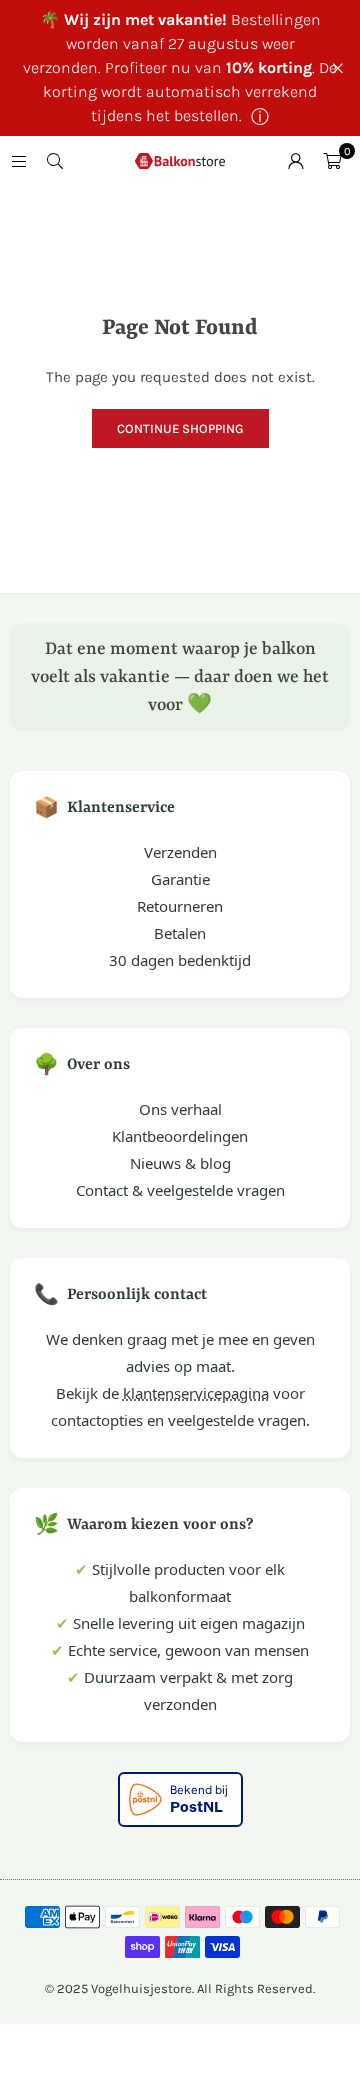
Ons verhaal (180, 1109)
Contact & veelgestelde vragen (180, 1190)
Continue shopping (180, 428)
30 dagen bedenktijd (180, 960)
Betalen (180, 933)
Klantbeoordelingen (180, 1136)
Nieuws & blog (180, 1163)
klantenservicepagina (196, 1393)
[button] (332, 161)
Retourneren (180, 906)
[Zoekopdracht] (55, 161)
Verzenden (180, 852)
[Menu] (19, 161)
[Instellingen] (296, 161)
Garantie (180, 879)
